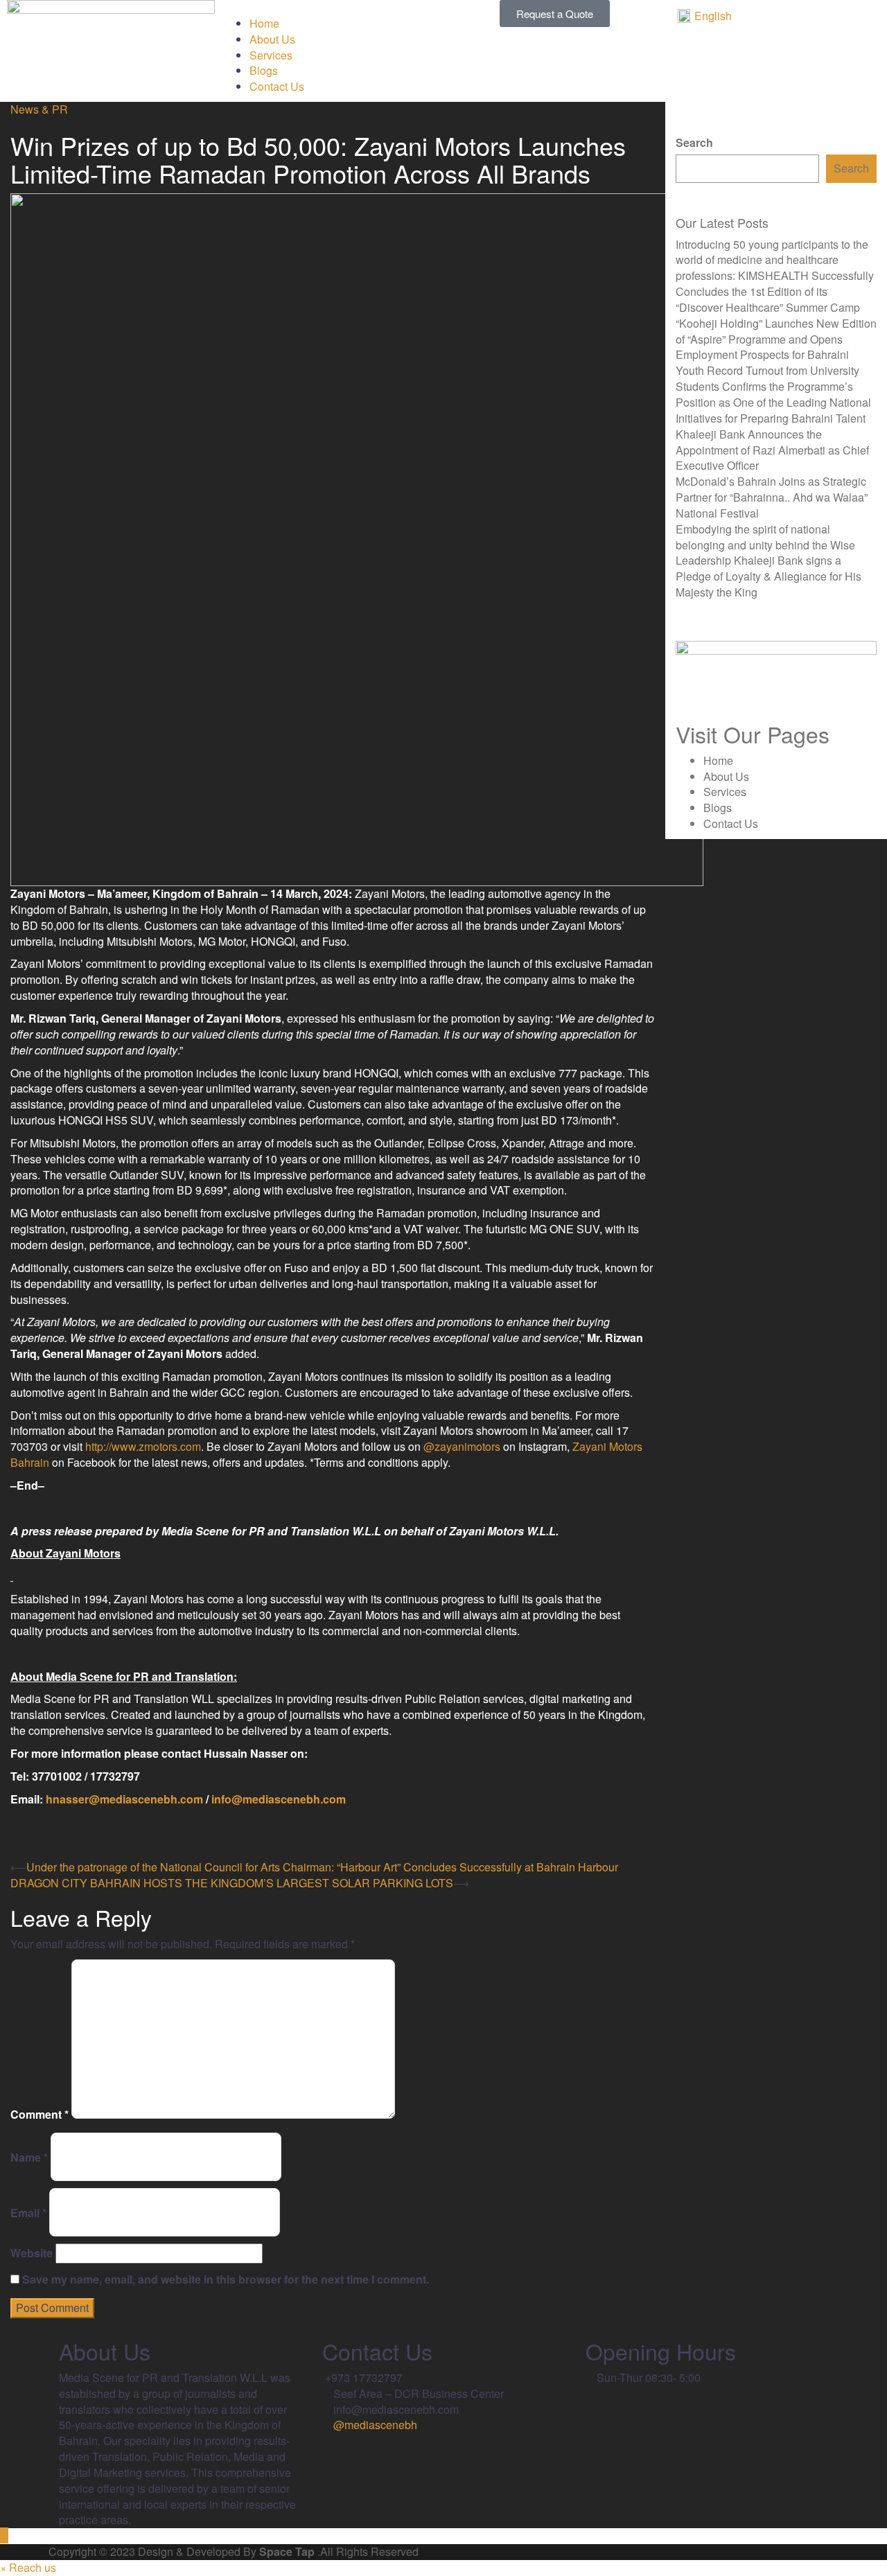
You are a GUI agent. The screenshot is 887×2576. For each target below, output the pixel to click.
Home (264, 23)
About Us (272, 39)
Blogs (264, 70)
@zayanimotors (462, 1446)
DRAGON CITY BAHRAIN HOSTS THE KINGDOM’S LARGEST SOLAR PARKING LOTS (232, 1883)
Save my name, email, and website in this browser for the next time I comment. (226, 2279)
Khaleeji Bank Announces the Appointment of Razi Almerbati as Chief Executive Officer (772, 450)
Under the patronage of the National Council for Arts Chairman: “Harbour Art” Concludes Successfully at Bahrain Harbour (322, 1867)
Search (694, 143)
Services (271, 55)
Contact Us (277, 86)
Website (32, 2253)
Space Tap (287, 2551)
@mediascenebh (374, 2425)
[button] (333, 8)
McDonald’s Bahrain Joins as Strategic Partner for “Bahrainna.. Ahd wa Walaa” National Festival (772, 497)
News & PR (39, 109)
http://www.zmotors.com (143, 1446)
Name (29, 2158)
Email (28, 2213)
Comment (39, 2115)
